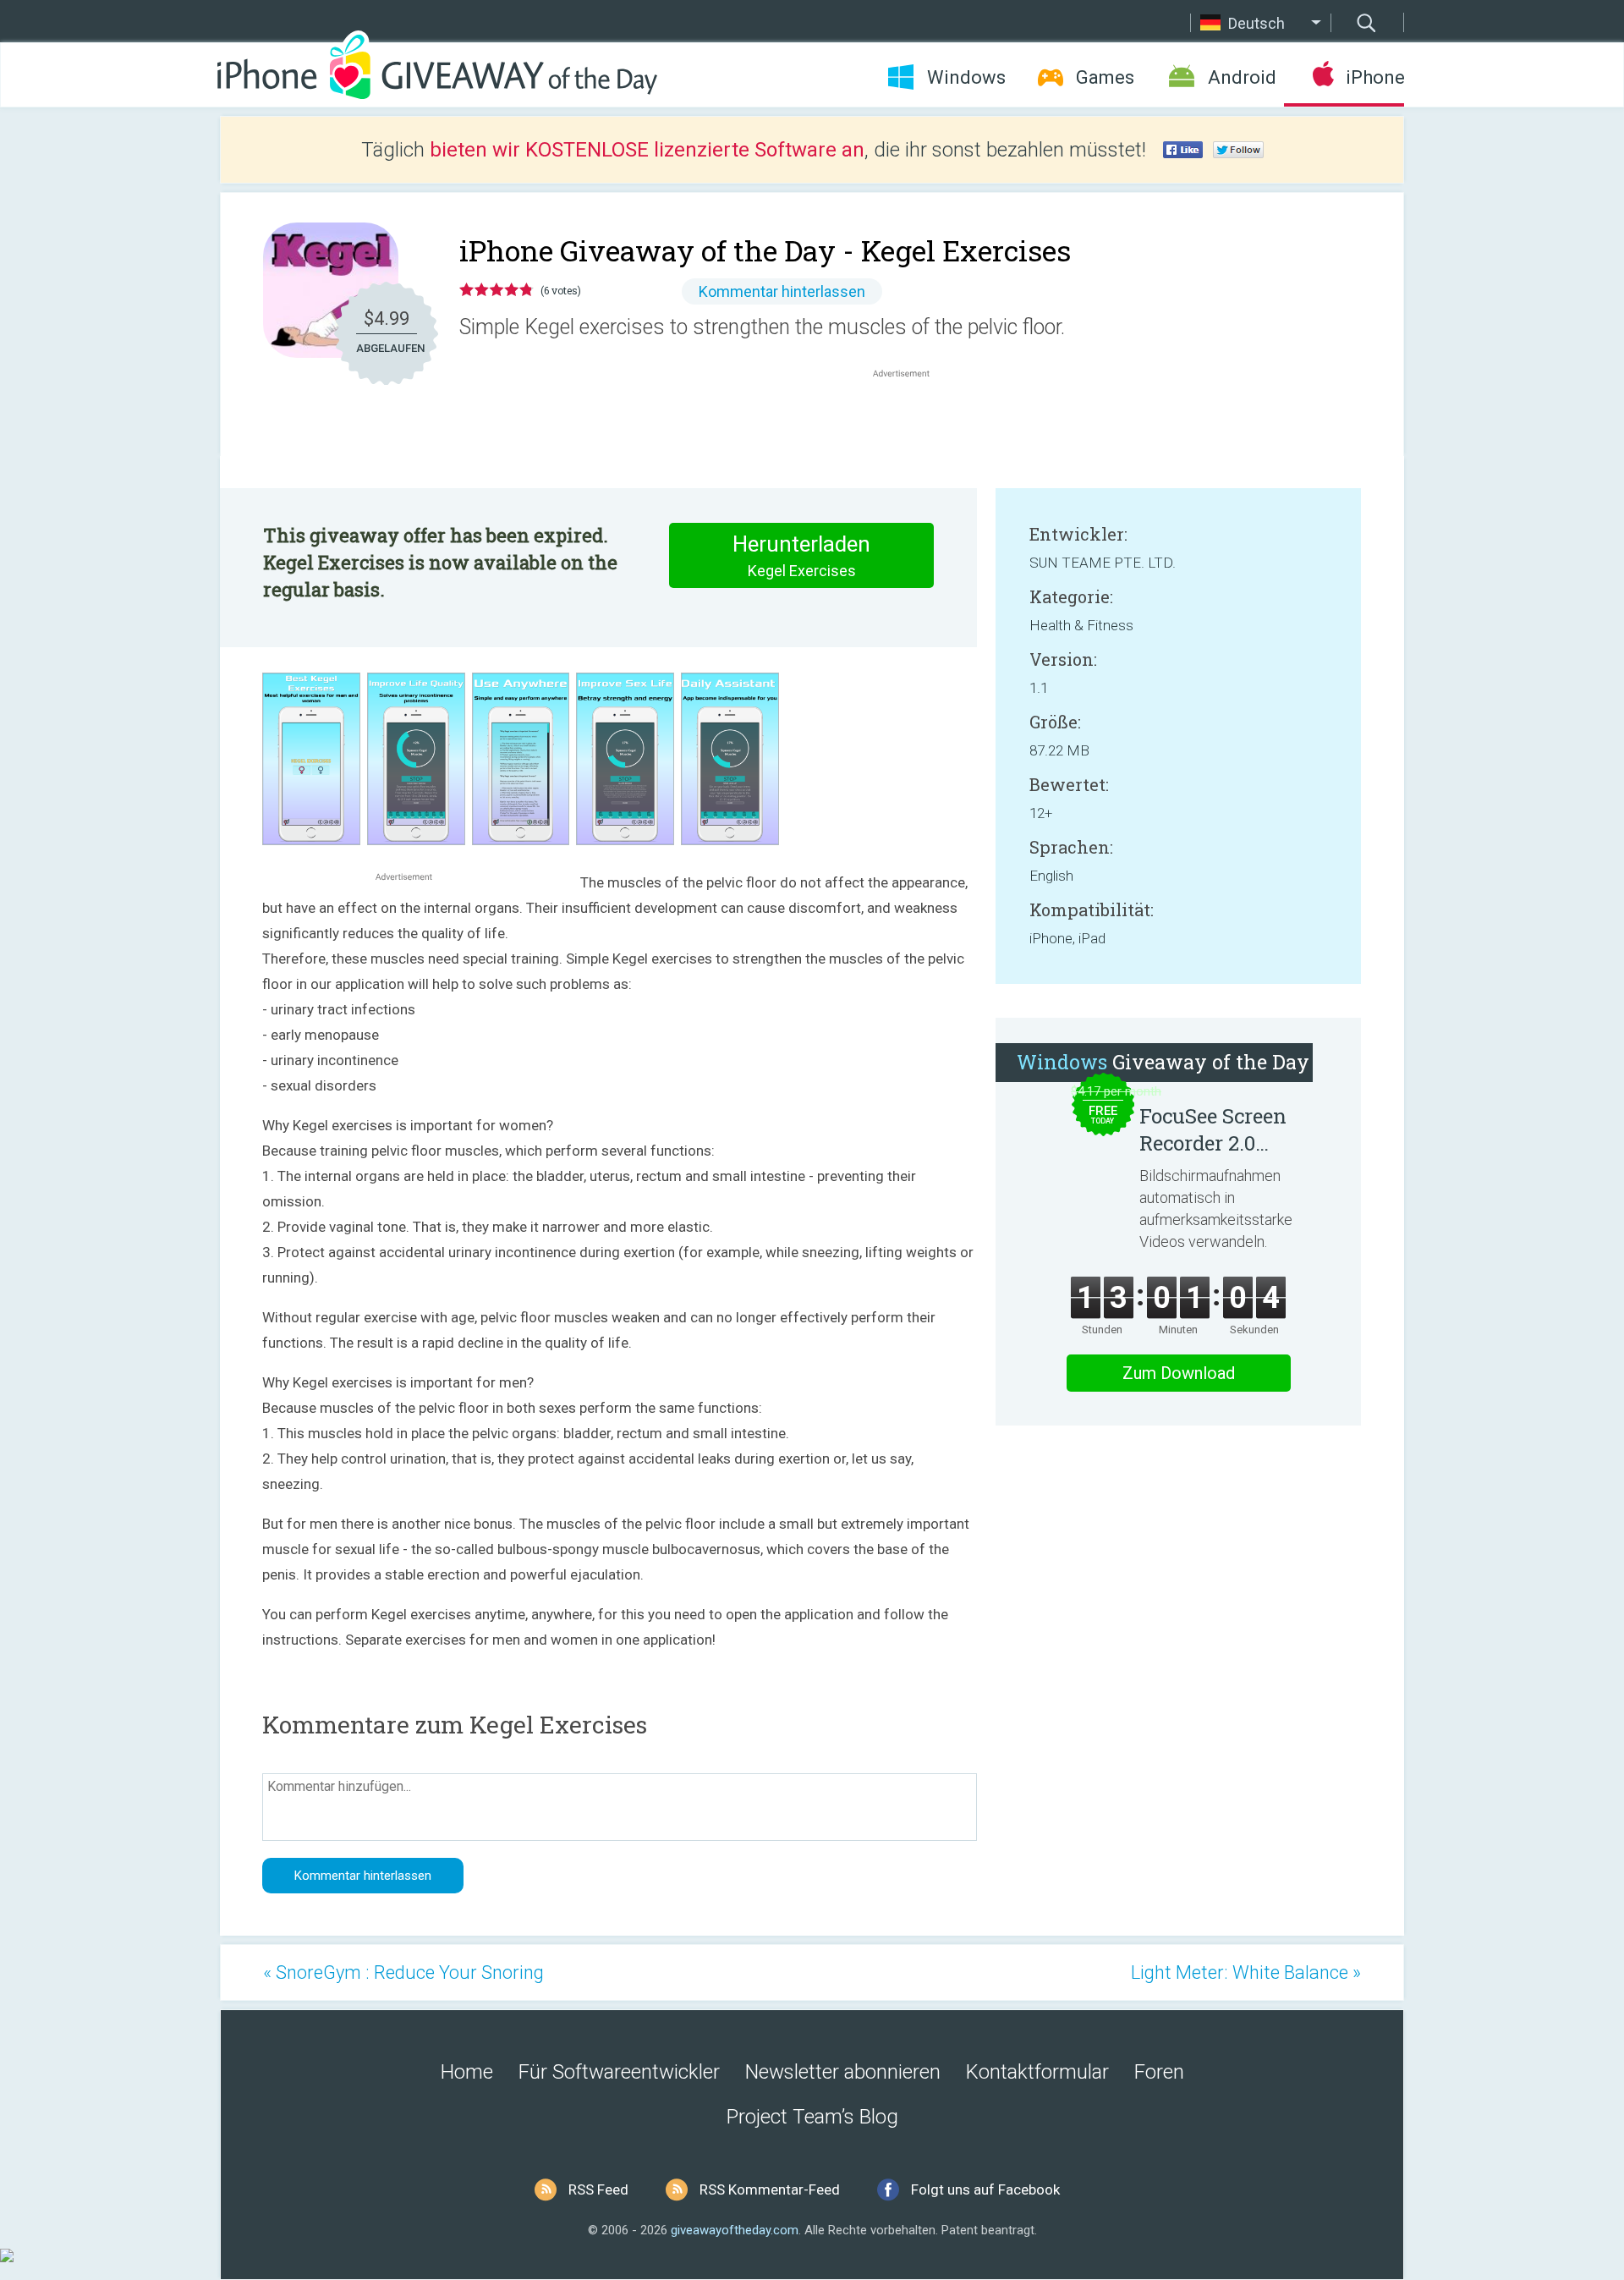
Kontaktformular (1037, 2072)
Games (1105, 77)
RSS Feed (598, 2189)
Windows (966, 77)
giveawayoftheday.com (735, 2230)
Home (467, 2072)
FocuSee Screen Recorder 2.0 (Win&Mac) (1213, 1129)
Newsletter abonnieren (843, 2072)
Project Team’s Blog (812, 2117)
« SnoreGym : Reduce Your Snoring (403, 1972)
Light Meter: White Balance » (1246, 1972)
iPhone (1375, 77)
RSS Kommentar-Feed (770, 2189)
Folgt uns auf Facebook (985, 2189)
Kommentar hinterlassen (782, 291)
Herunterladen (801, 555)
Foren (1159, 2072)
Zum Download (1179, 1373)
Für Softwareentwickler (619, 2072)
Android (1242, 77)
